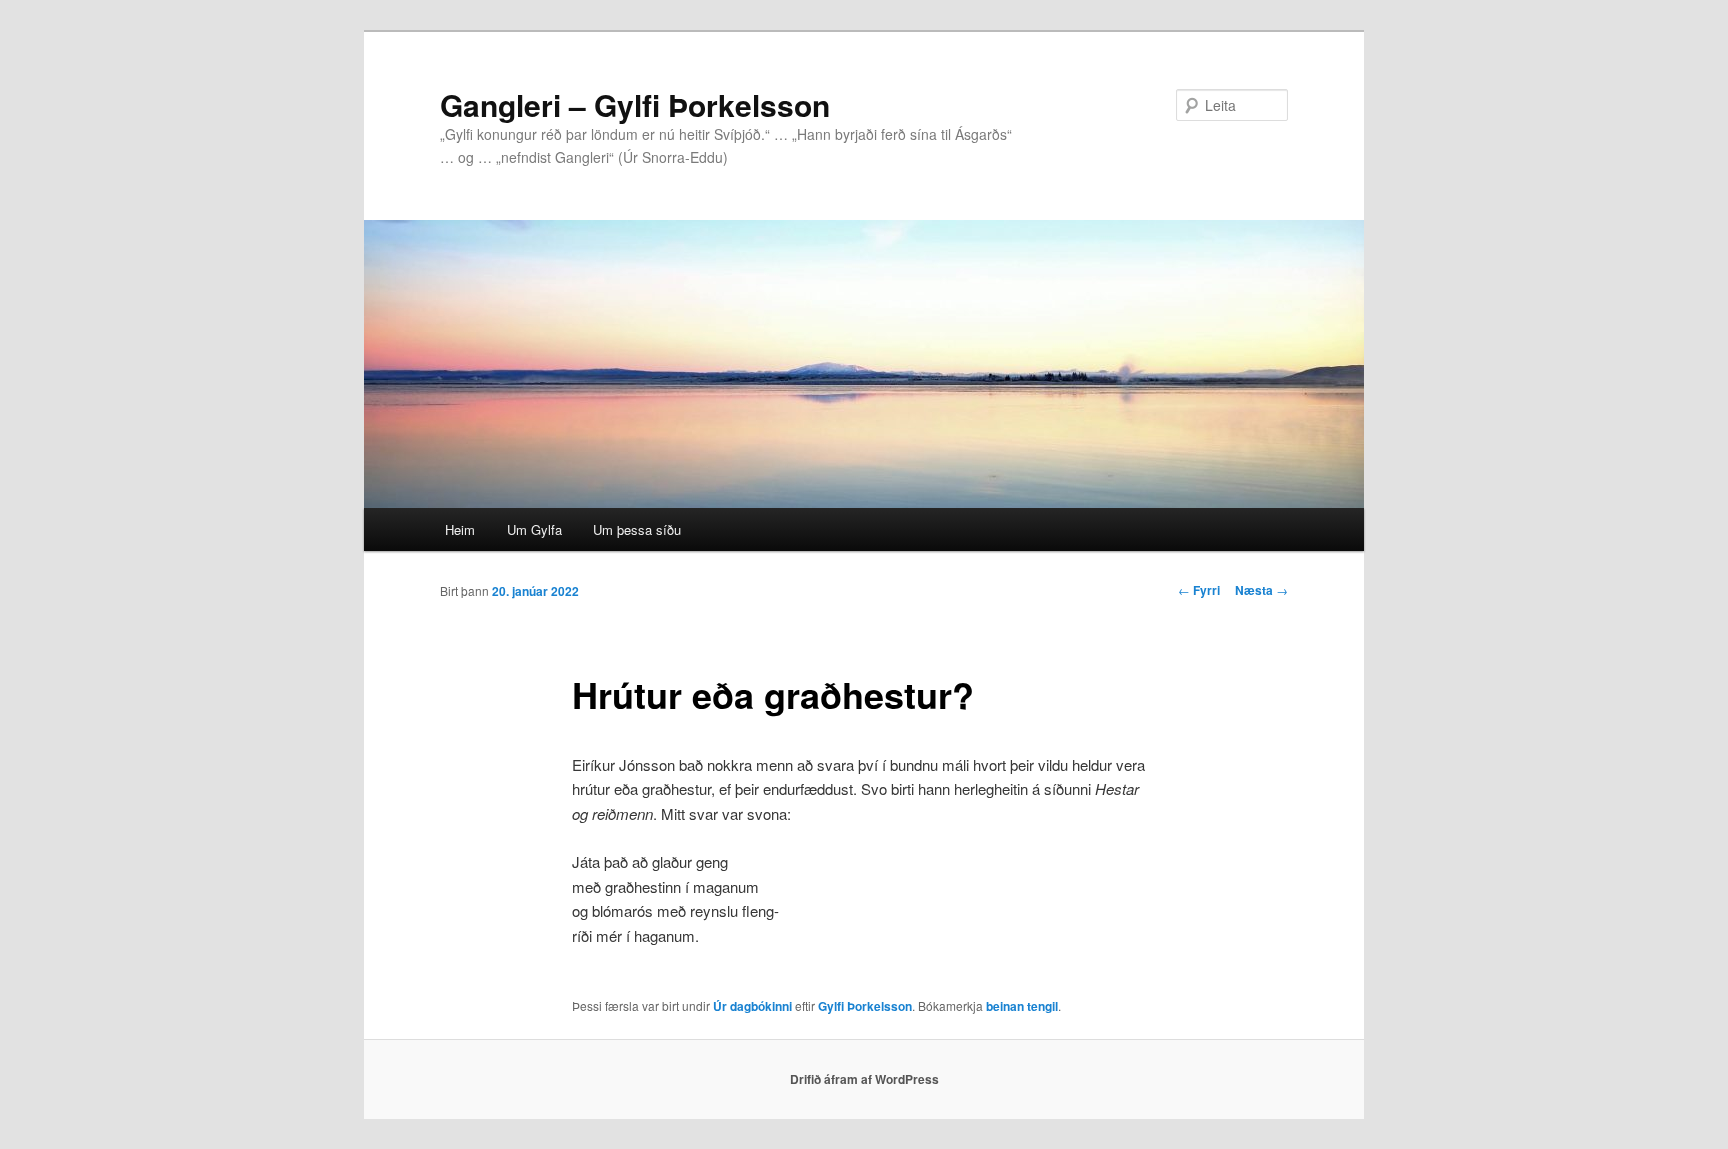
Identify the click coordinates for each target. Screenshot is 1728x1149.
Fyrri (1199, 590)
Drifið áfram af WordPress (864, 1079)
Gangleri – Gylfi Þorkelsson (635, 104)
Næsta (1261, 590)
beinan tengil (1022, 1006)
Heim (460, 529)
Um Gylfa (534, 529)
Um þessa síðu (637, 529)
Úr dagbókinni (752, 1006)
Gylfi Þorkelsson (865, 1006)
